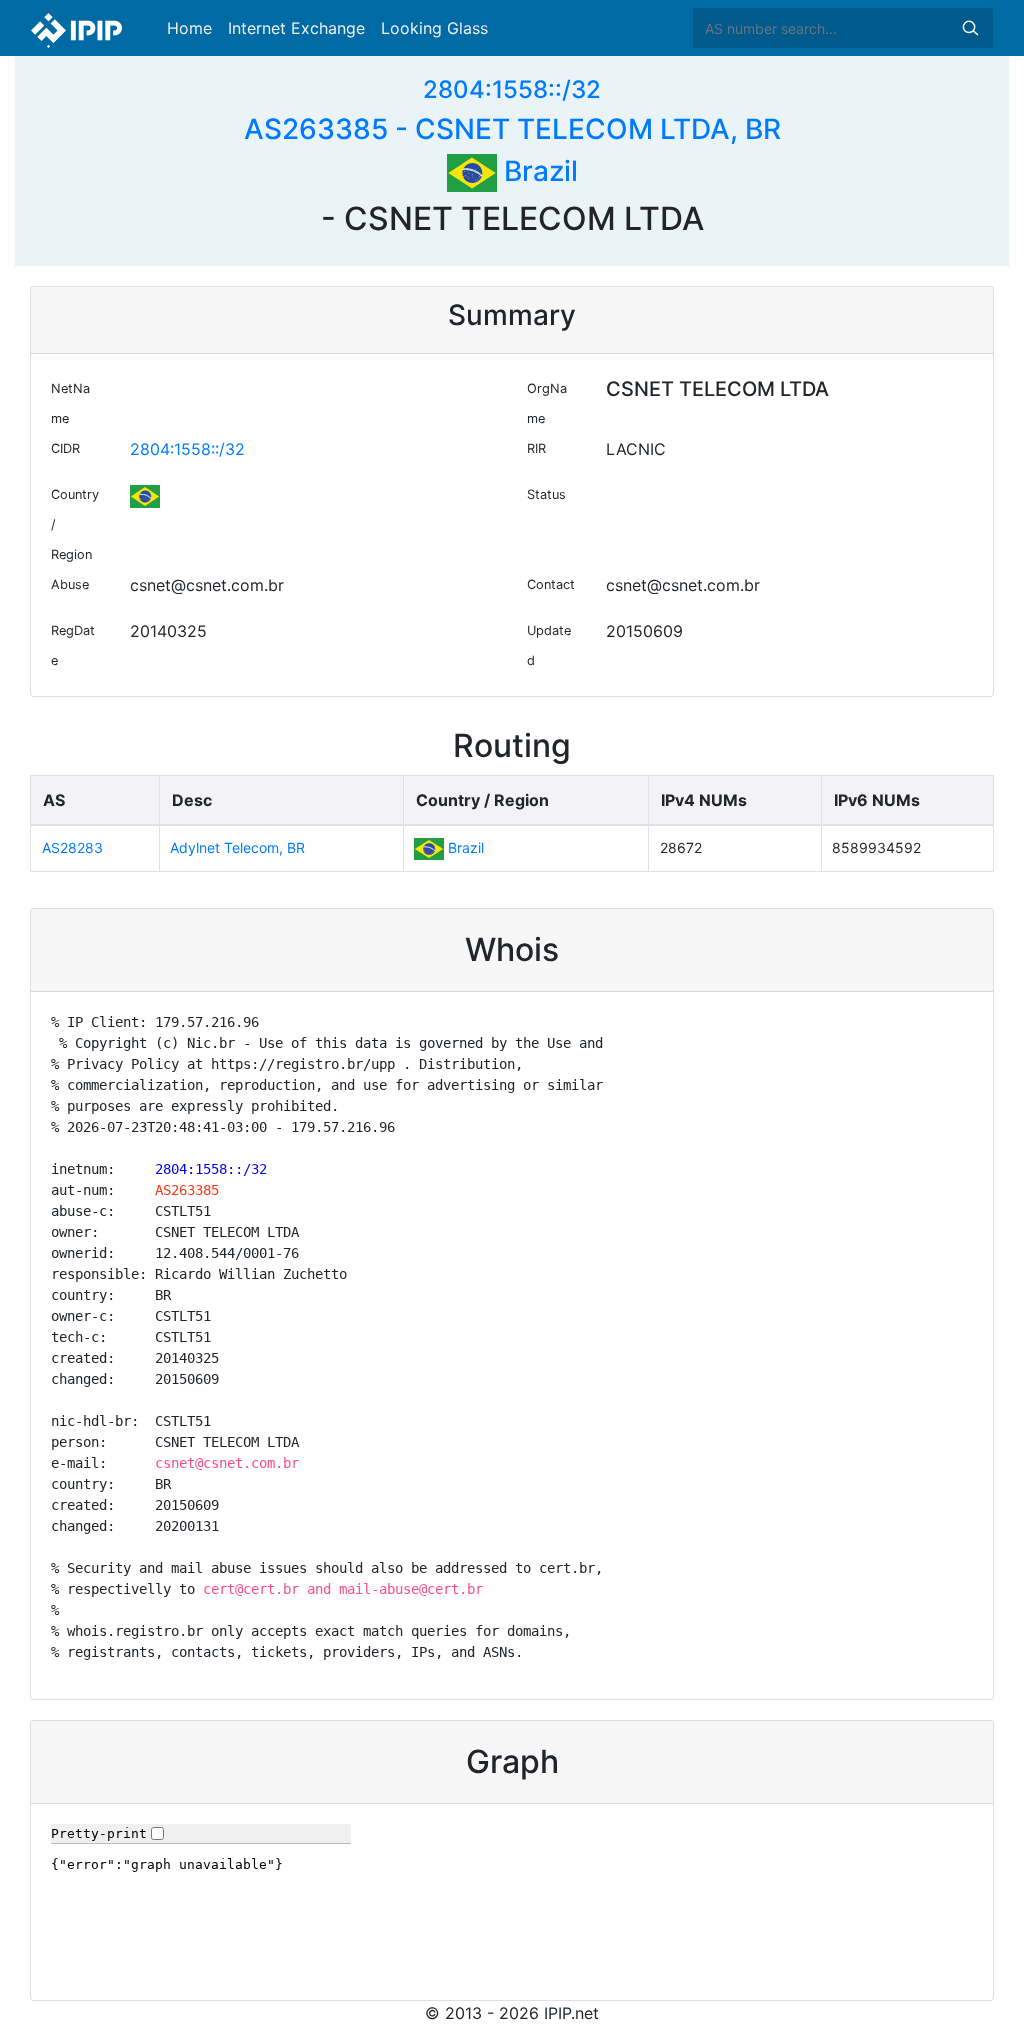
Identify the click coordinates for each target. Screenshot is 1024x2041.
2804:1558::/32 (512, 89)
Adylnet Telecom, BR (237, 847)
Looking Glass (434, 28)
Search (970, 28)
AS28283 (72, 847)
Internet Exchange (296, 28)
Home (189, 28)
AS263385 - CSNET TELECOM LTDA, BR (512, 129)
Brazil (537, 171)
